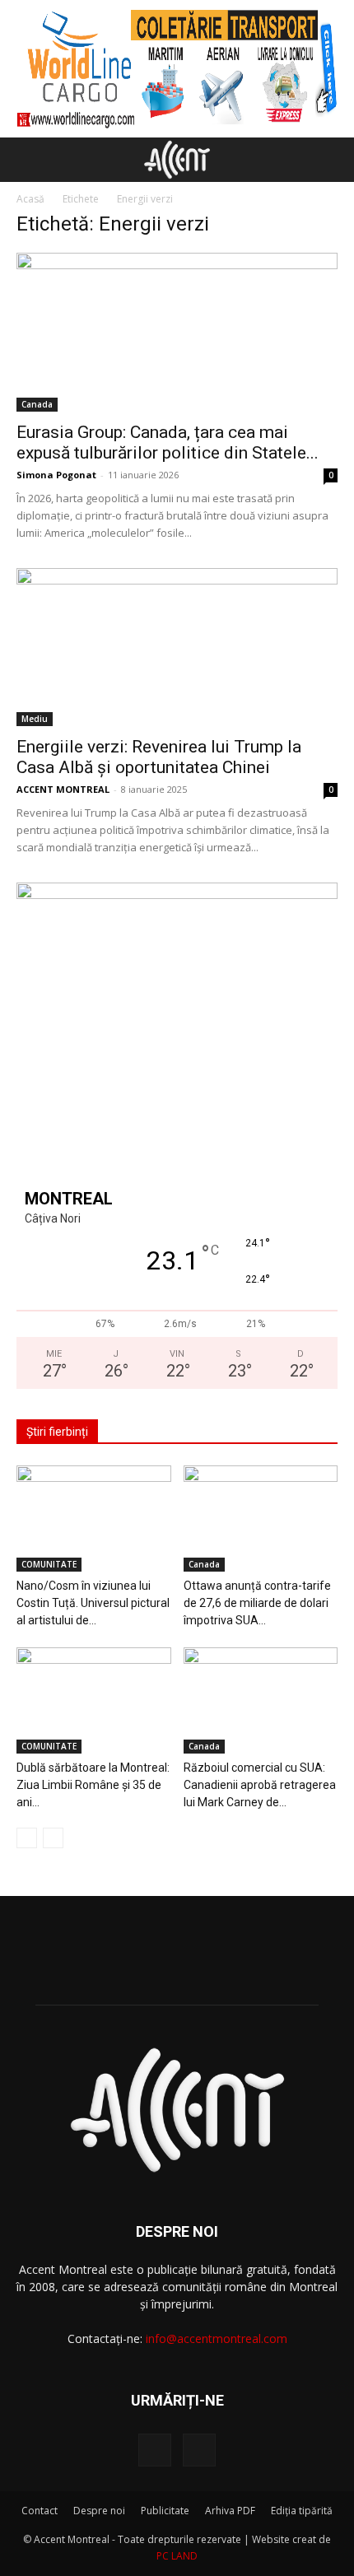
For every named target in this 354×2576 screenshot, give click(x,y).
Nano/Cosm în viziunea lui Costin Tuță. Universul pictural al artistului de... (93, 1603)
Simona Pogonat (56, 475)
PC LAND (177, 2556)
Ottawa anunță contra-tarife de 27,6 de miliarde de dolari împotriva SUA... (257, 1603)
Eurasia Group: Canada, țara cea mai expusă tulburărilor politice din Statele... (168, 443)
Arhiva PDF (230, 2511)
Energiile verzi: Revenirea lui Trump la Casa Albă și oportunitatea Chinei (159, 757)
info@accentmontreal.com (217, 2338)
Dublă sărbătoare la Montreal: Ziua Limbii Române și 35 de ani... (93, 1785)
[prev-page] (27, 1838)
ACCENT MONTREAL (63, 789)
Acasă (30, 199)
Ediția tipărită (302, 2511)
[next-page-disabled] (53, 1838)
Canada (37, 404)
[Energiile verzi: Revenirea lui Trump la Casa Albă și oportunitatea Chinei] (177, 647)
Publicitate (165, 2511)
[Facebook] (155, 2450)
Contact (40, 2511)
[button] (28, 160)
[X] (199, 2450)
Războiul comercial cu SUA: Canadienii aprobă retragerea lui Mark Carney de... (260, 1785)
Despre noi (99, 2511)
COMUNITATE (49, 1564)
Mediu (35, 719)
